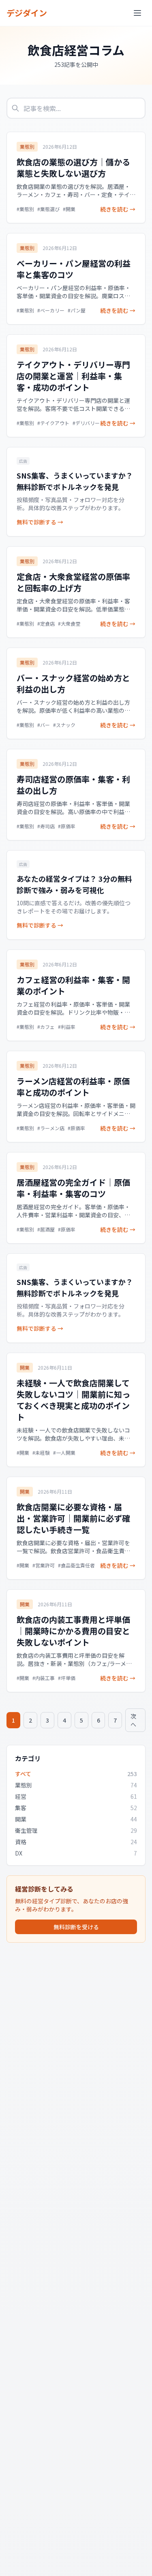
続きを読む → (118, 209)
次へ (133, 1720)
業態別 (27, 146)
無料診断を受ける (76, 1927)
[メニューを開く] (137, 13)
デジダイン (27, 13)
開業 (25, 1367)
